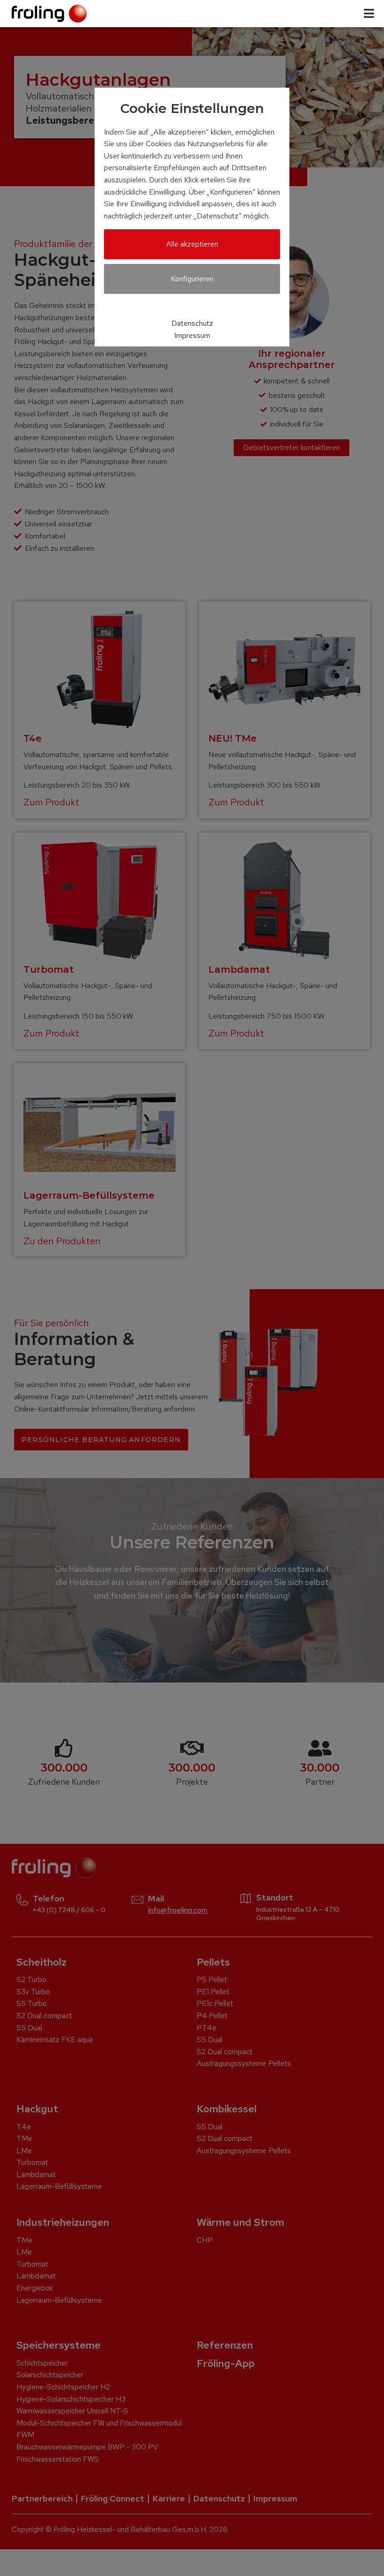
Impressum (192, 335)
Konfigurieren (192, 279)
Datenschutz (192, 323)
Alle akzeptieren (192, 244)
